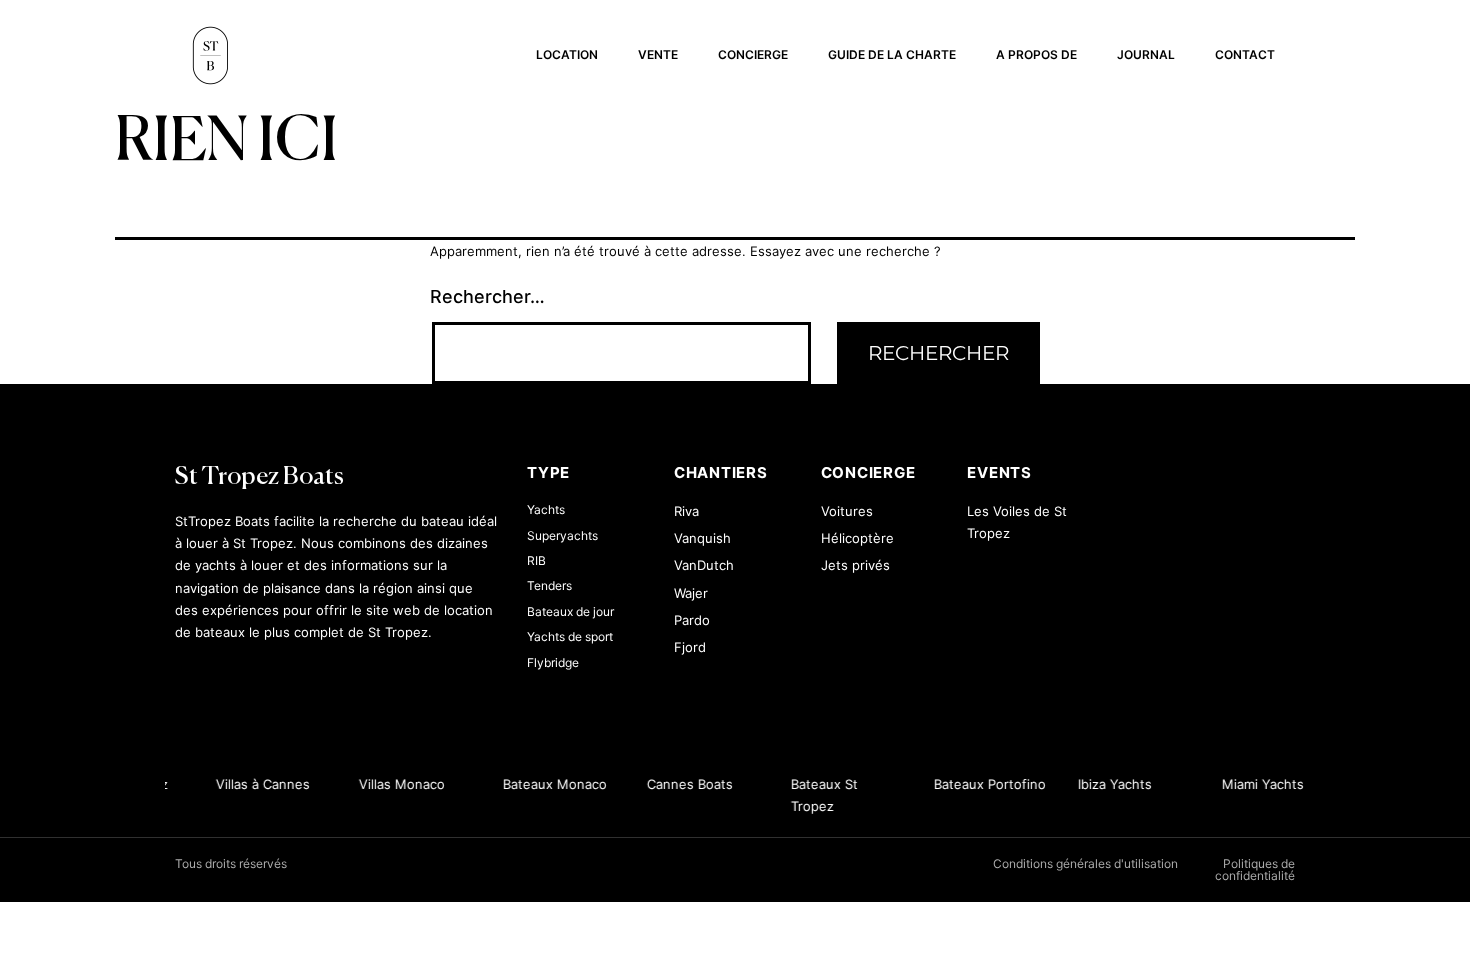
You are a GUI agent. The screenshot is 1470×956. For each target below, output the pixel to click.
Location (567, 54)
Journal (1146, 54)
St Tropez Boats (259, 477)
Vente (658, 54)
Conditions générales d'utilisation (1085, 863)
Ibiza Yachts (1112, 784)
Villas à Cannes (259, 784)
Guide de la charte (892, 54)
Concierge (753, 54)
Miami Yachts (1260, 784)
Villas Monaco (399, 784)
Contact (1245, 54)
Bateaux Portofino (987, 784)
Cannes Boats (687, 784)
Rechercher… (487, 296)
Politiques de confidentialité (1255, 869)
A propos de (1036, 54)
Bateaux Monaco (552, 784)
